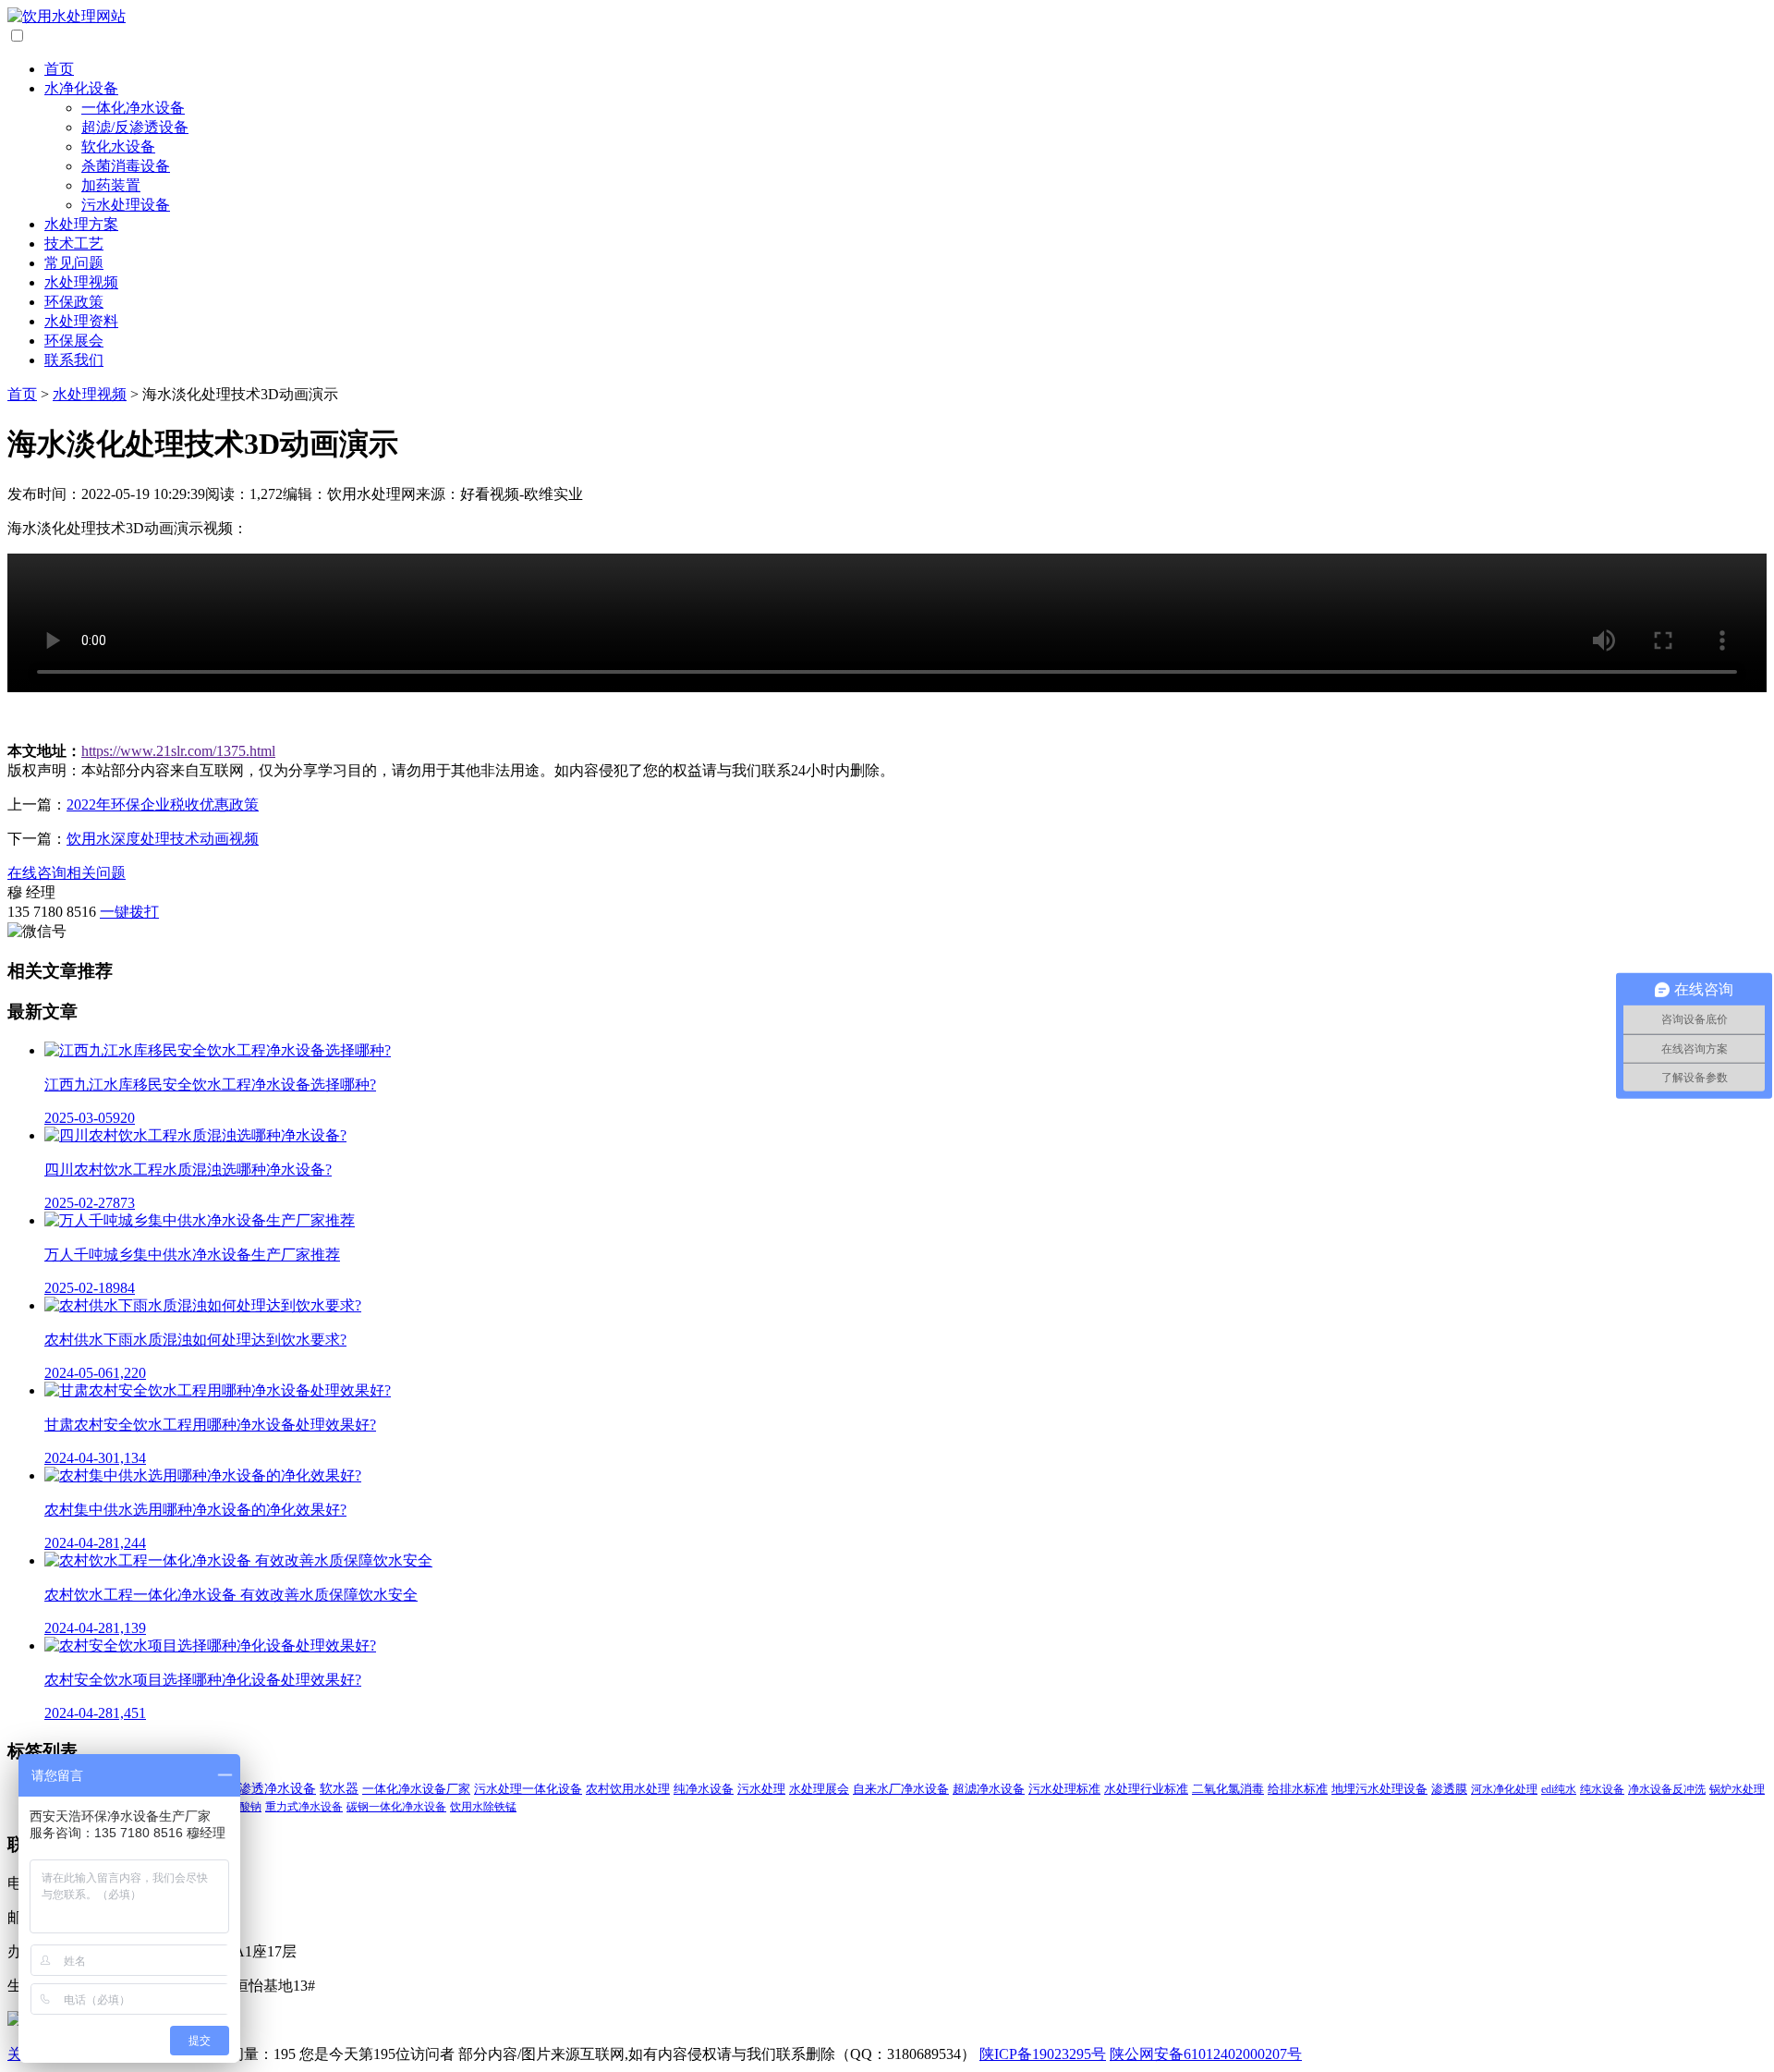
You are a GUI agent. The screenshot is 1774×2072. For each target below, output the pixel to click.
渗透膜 (1449, 1789)
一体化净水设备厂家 (416, 1789)
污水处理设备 (126, 205)
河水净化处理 (1504, 1789)
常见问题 (74, 263)
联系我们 (74, 360)
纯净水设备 (704, 1789)
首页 (59, 69)
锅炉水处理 (1737, 1789)
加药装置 (111, 185)
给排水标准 (1298, 1789)
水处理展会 (819, 1789)
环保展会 (74, 341)
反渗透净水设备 (271, 1789)
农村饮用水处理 (628, 1789)
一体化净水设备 (133, 108)
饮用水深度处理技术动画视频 (163, 839)
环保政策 (74, 302)
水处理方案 (81, 224)
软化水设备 (118, 146)
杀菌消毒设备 (126, 166)
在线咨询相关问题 (67, 873)
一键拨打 (129, 912)
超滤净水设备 (989, 1789)
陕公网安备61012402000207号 (1206, 2054)
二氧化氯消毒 (1228, 1789)
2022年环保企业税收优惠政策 (163, 804)
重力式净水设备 (304, 1807)
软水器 (339, 1789)
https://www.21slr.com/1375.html (178, 751)
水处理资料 (81, 321)
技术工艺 (74, 244)
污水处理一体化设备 (528, 1789)
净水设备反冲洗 (1667, 1789)
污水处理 (761, 1789)
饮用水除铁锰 (483, 1807)
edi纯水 (1559, 1789)
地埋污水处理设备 (1379, 1789)
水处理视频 (81, 282)
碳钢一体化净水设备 (396, 1807)
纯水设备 (1602, 1789)
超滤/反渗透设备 (135, 127)
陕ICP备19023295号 (1043, 2054)
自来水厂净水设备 (901, 1789)
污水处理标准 (1064, 1789)
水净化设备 (81, 88)
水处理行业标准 (1146, 1789)
